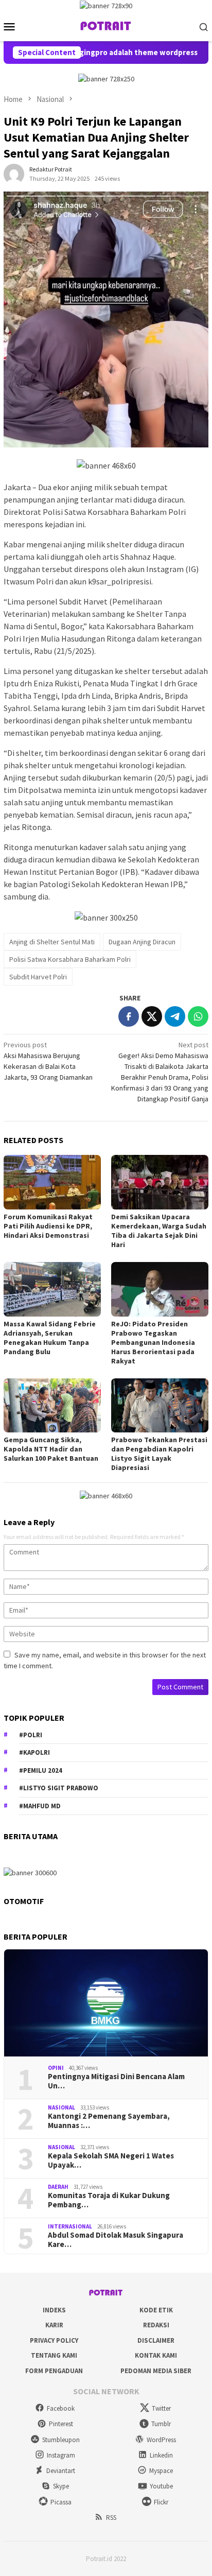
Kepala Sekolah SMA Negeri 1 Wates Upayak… (111, 2160)
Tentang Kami (54, 2355)
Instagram (61, 2455)
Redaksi (156, 2325)
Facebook (61, 2408)
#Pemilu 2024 (41, 1770)
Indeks (54, 2310)
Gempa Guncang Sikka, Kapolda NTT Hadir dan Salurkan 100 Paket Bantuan (51, 1449)
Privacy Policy (54, 2340)
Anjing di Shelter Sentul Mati (52, 942)
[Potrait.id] (106, 26)
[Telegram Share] (175, 1016)
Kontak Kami (156, 2355)
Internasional (70, 2226)
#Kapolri (34, 1752)
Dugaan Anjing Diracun (142, 942)
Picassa (61, 2502)
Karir (54, 2325)
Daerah (58, 2187)
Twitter (161, 2408)
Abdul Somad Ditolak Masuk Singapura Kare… (116, 2240)
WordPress (161, 2440)
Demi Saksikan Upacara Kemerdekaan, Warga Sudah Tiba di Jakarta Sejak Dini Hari (159, 1231)
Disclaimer (156, 2340)
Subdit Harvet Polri (38, 977)
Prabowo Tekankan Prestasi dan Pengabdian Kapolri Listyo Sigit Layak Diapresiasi (159, 1454)
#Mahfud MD (40, 1806)
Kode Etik (156, 2310)
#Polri (31, 1735)
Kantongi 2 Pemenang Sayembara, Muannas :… (109, 2121)
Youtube (161, 2486)
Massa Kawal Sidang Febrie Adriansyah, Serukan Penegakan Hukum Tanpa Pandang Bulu (50, 1338)
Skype (61, 2486)
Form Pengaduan (54, 2371)
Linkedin (161, 2455)
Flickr (161, 2502)
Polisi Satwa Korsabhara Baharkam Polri (70, 959)
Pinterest (61, 2424)
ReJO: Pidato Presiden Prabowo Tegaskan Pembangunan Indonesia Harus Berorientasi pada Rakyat (153, 1342)
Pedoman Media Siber (156, 2371)
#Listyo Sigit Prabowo (59, 1788)
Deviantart (61, 2471)
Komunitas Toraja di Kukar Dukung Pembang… (109, 2200)
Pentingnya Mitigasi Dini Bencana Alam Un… (116, 2081)
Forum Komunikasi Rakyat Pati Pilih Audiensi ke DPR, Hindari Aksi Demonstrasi (48, 1226)
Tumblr (161, 2424)
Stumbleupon (61, 2440)
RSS (111, 2518)
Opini (56, 2068)
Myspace (161, 2471)
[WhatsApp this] (198, 1016)
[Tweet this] (152, 1016)
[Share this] (129, 1016)
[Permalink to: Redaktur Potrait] (14, 174)
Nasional (61, 2107)
